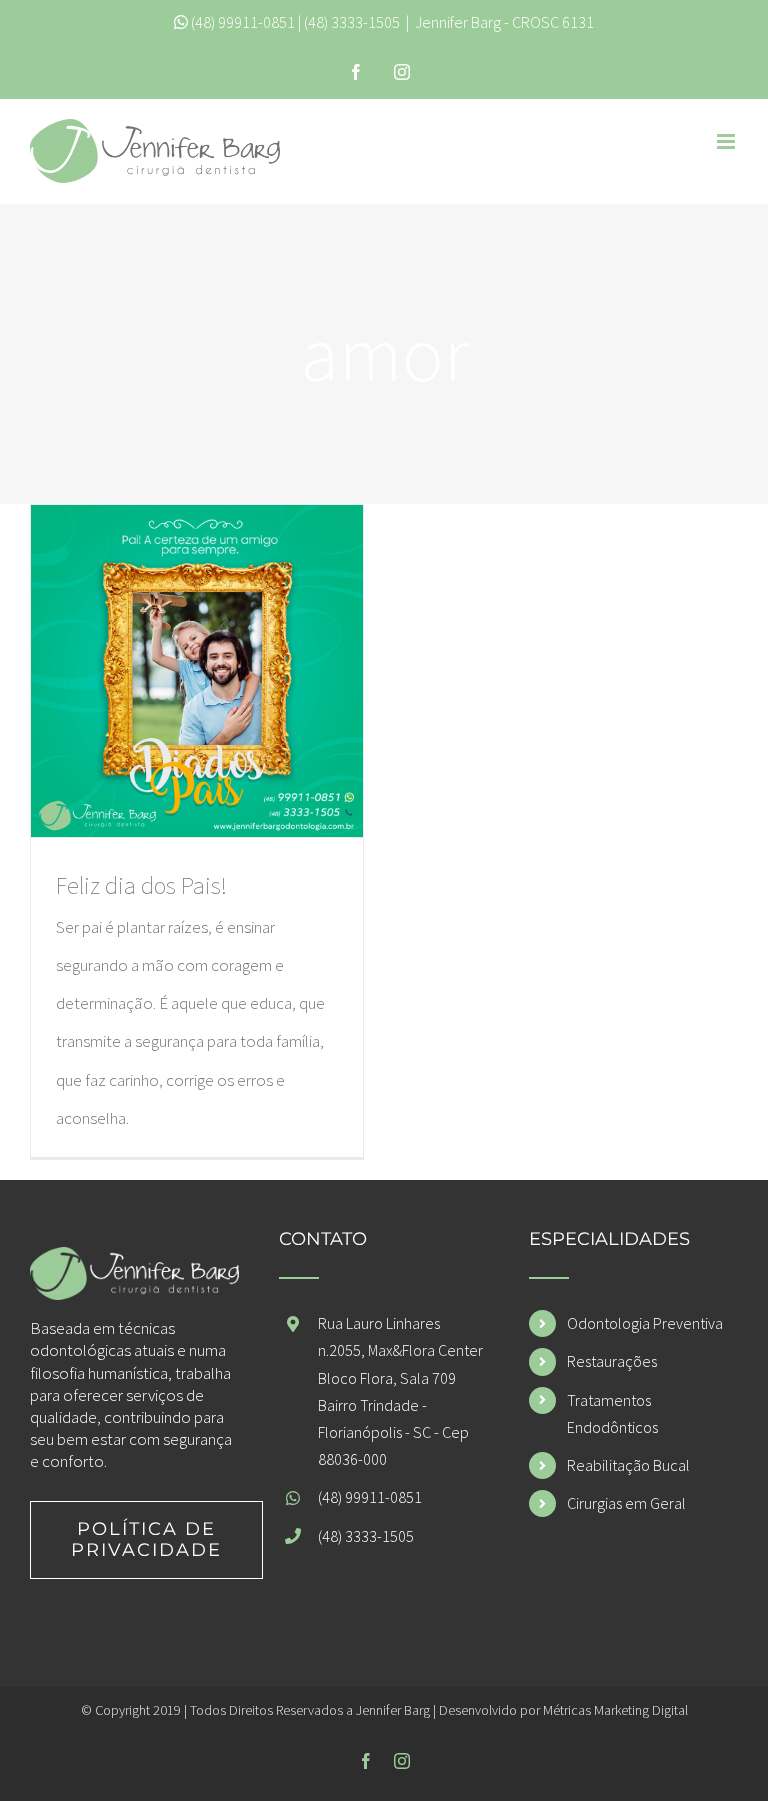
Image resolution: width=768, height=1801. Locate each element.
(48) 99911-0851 (243, 22)
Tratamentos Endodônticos (612, 1413)
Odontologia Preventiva (645, 1323)
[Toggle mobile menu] (727, 141)
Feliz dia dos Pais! (141, 885)
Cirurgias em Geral (626, 1503)
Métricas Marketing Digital (615, 1710)
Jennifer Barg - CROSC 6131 (504, 22)
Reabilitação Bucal (628, 1465)
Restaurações (612, 1361)
